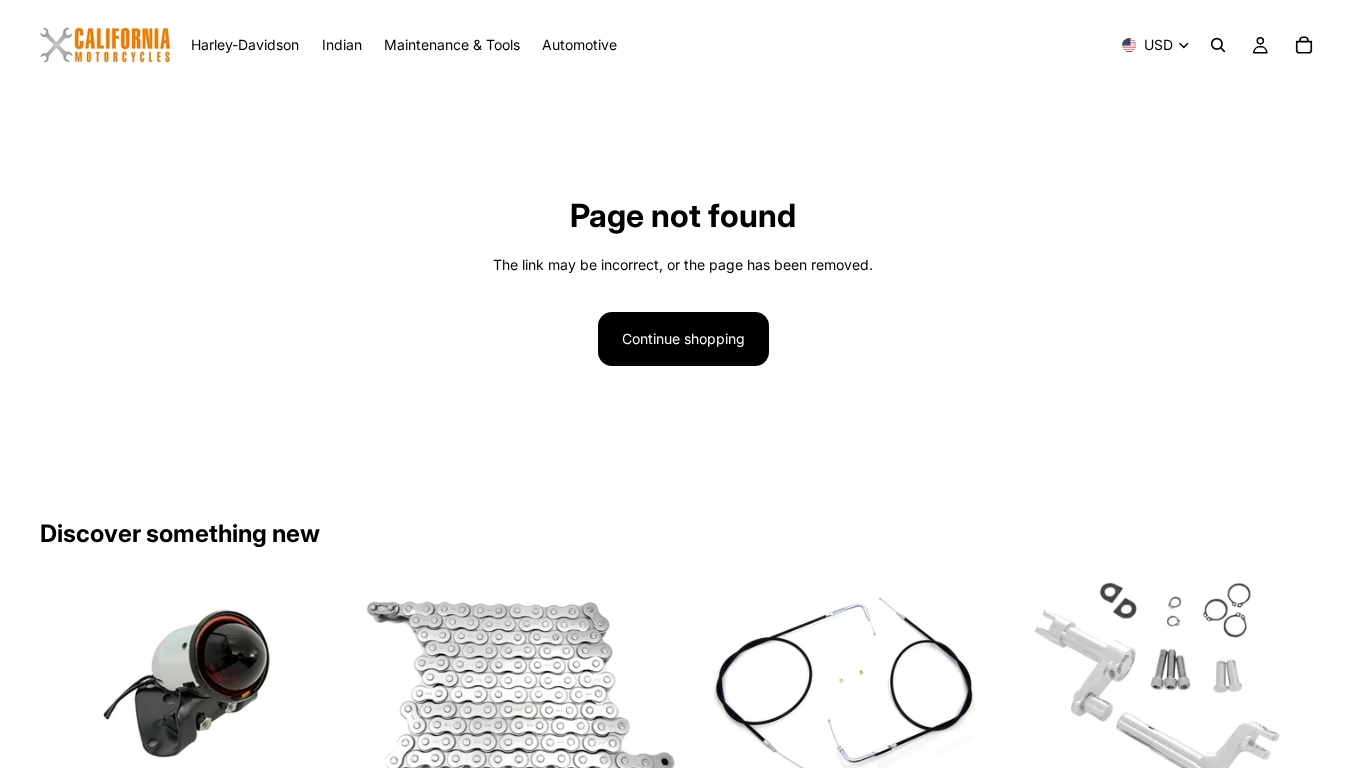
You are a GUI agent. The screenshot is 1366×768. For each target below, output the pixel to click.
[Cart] (1304, 45)
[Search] (1218, 45)
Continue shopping (683, 338)
